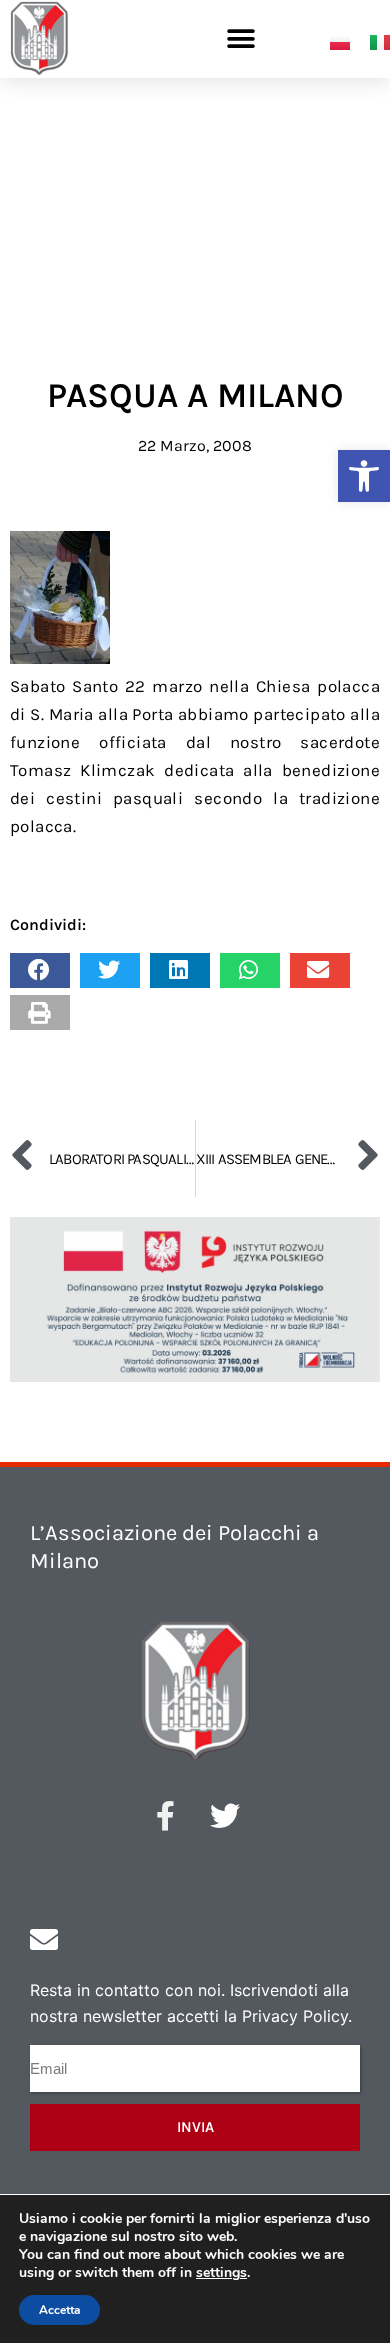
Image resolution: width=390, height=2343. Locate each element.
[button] (364, 476)
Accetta (59, 2310)
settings (221, 2273)
